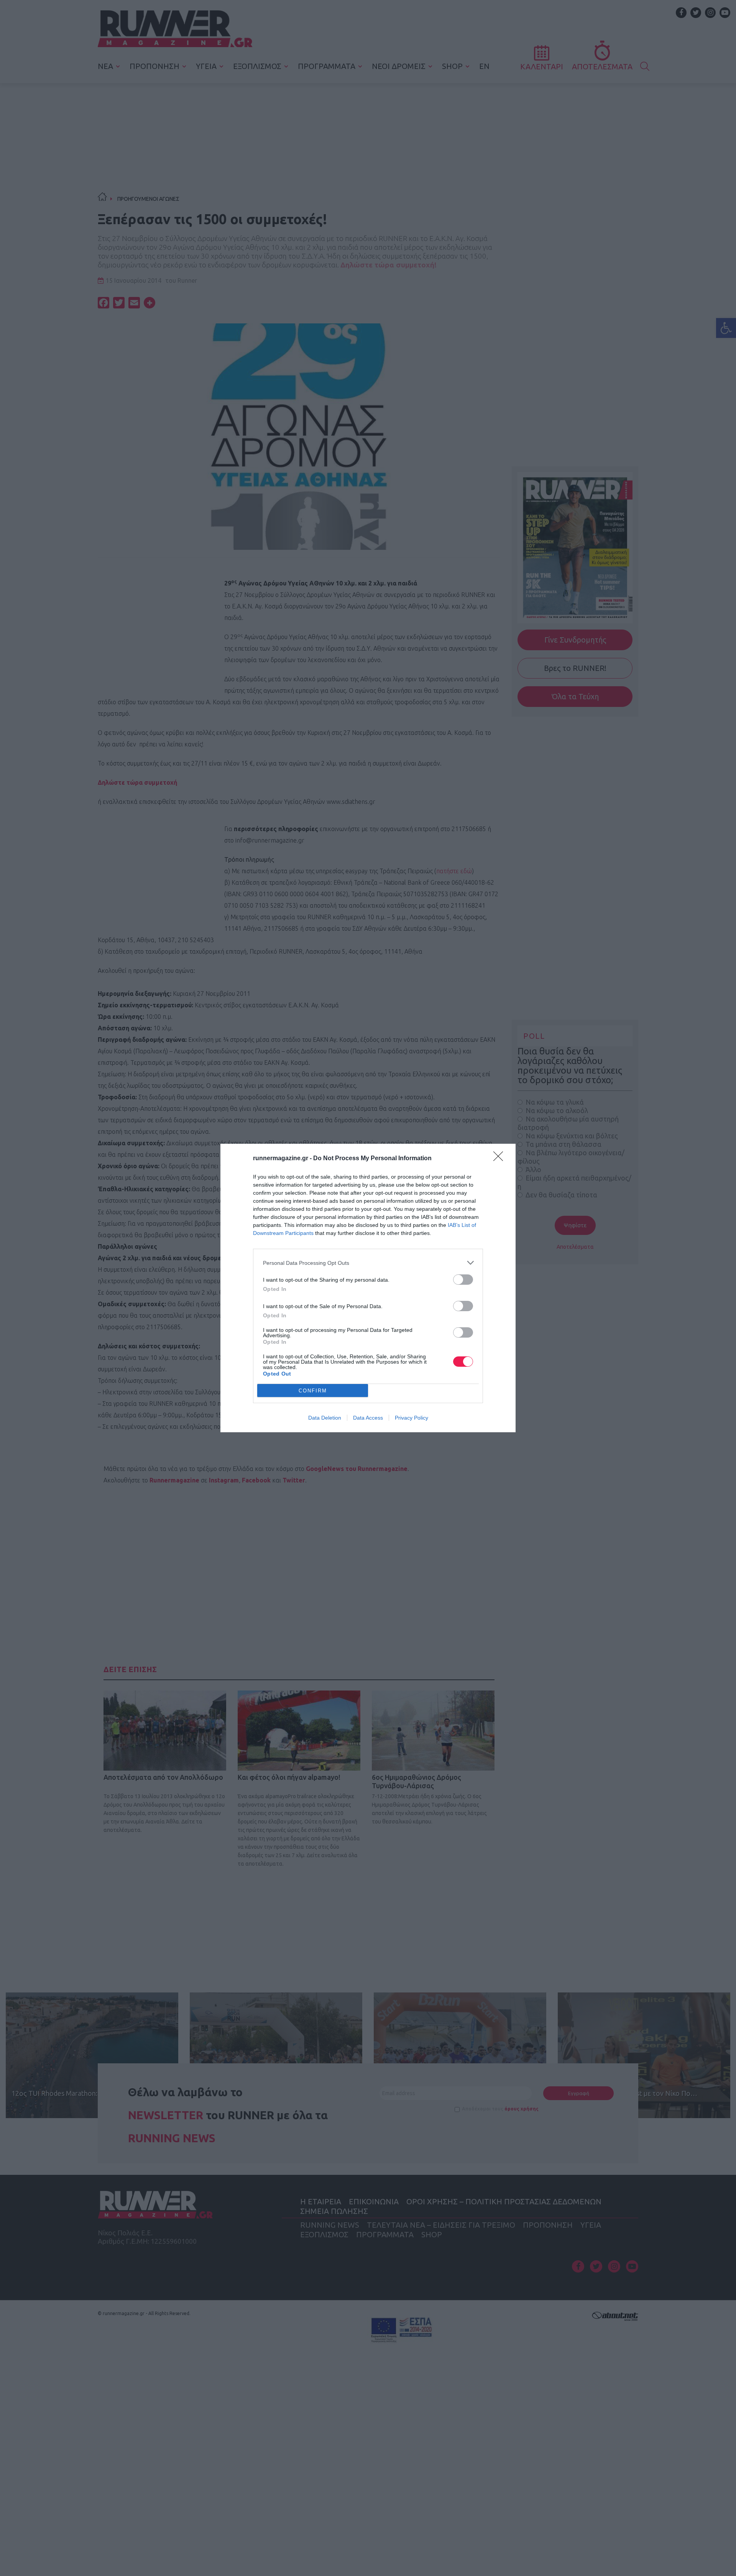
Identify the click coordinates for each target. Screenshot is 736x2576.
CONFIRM (313, 1391)
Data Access (368, 1418)
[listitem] (368, 1263)
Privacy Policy (412, 1418)
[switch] (463, 1280)
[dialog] (368, 1288)
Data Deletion (325, 1418)
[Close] (501, 1159)
